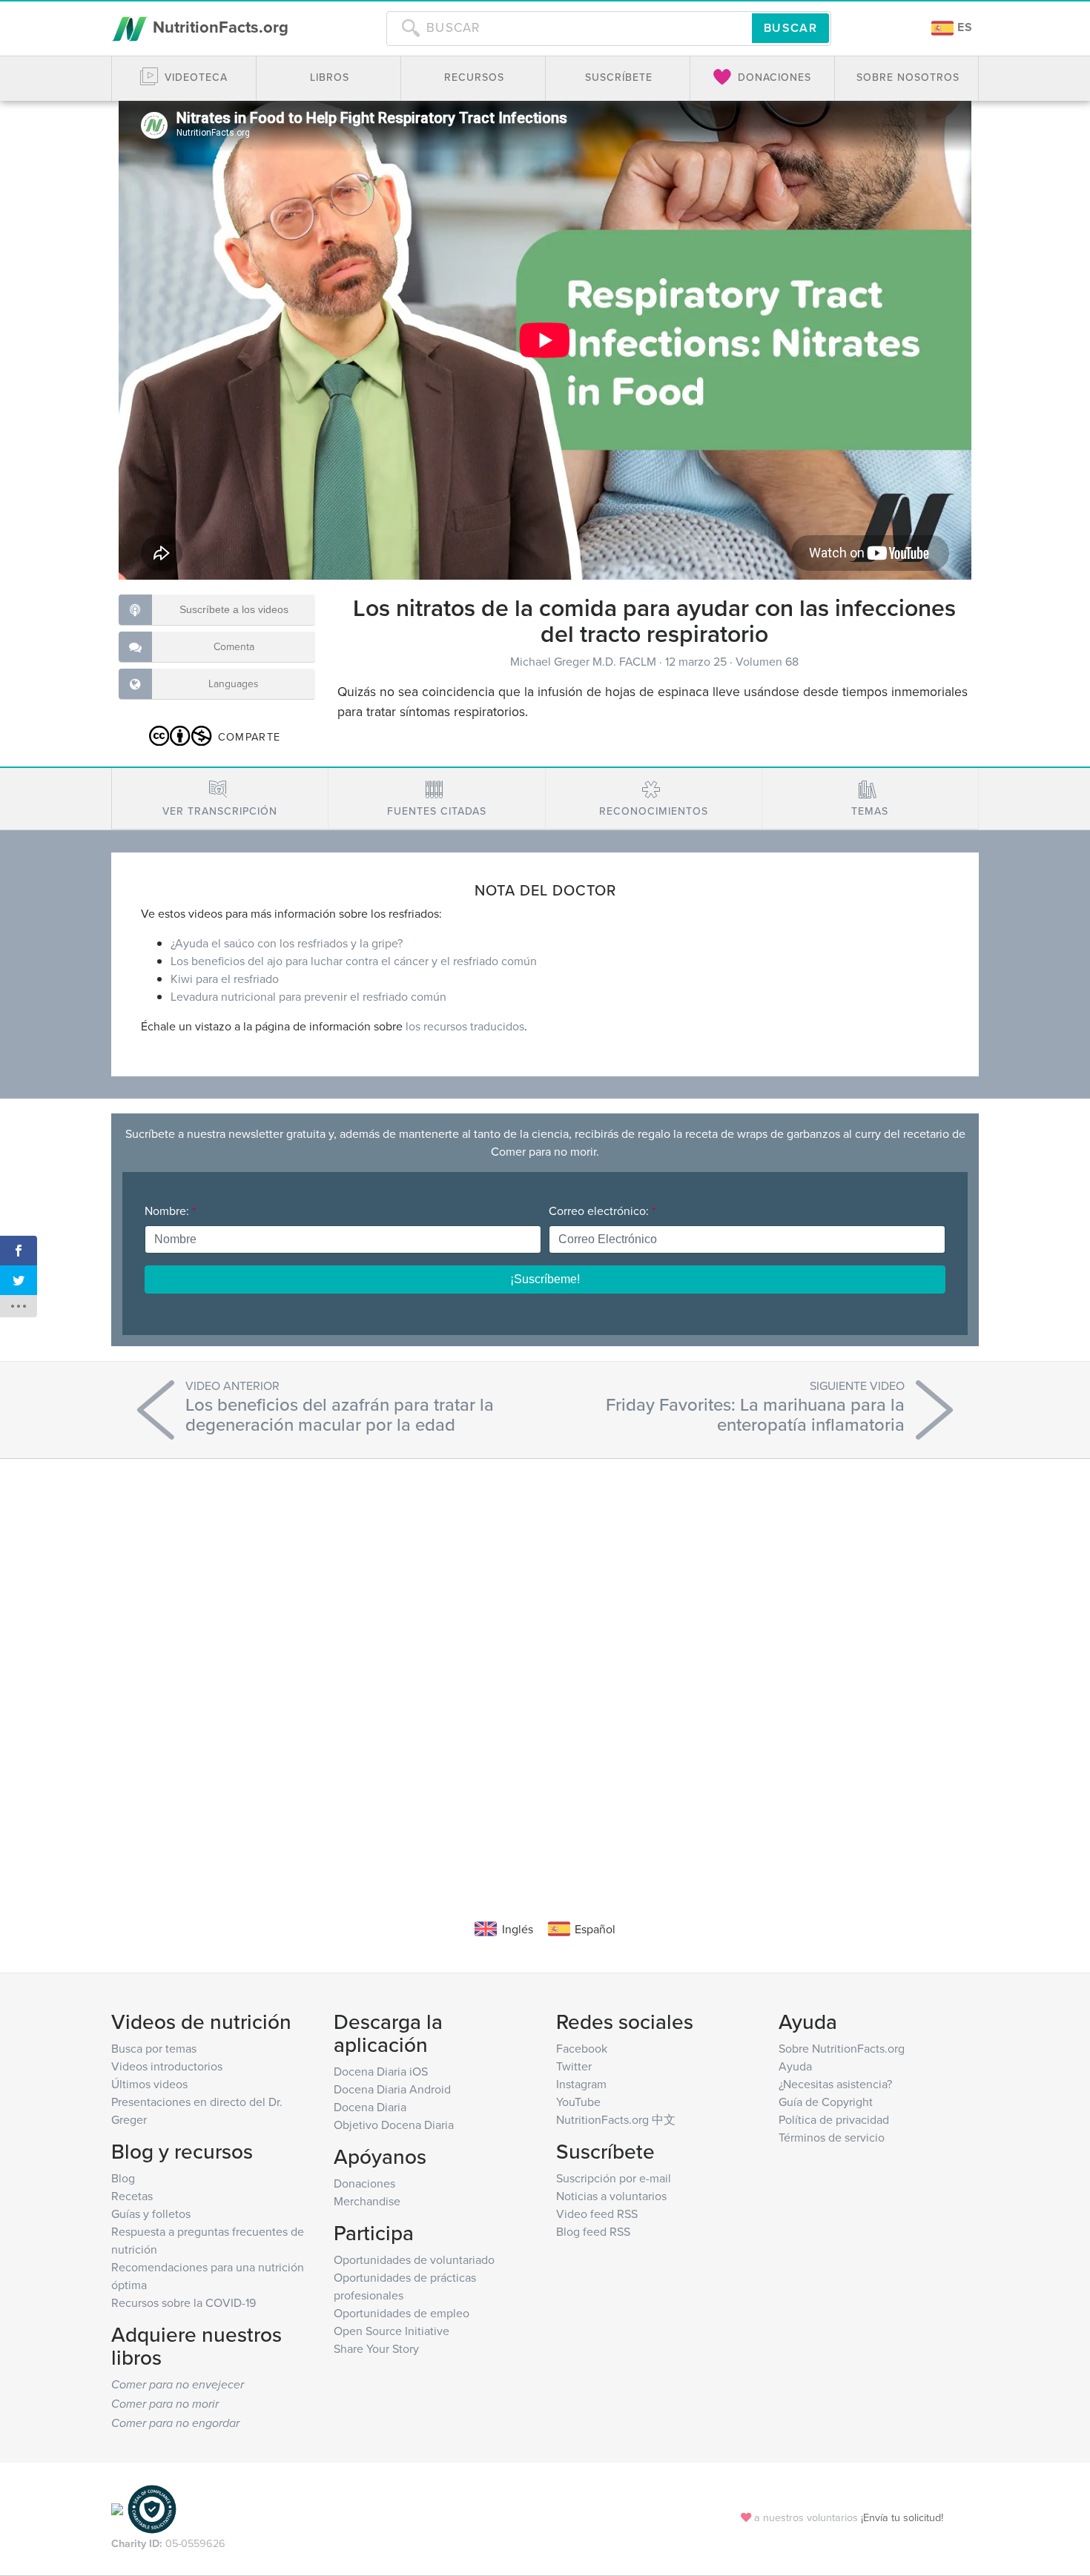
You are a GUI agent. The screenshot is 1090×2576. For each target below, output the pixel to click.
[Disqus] (545, 1666)
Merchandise (367, 2201)
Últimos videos (149, 2084)
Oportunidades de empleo (402, 2313)
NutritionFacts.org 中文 (616, 2119)
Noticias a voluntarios (611, 2196)
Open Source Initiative (392, 2331)
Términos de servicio (832, 2137)
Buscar (790, 28)
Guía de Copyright (826, 2102)
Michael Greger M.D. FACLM (585, 661)
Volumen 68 (767, 661)
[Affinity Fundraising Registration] (152, 2508)
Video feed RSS (597, 2214)
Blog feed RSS (593, 2231)
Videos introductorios (167, 2066)
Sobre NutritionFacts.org (842, 2048)
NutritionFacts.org (218, 27)
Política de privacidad (834, 2119)
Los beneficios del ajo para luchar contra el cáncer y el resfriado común (354, 961)
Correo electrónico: (602, 1211)
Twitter (574, 2066)
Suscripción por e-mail (614, 2178)
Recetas (132, 2196)
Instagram (581, 2084)
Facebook (582, 2048)
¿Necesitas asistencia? (835, 2084)
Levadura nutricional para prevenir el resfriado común (308, 996)
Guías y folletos (151, 2214)
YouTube (578, 2102)
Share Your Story (376, 2348)
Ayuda (795, 2066)
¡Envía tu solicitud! (902, 2517)
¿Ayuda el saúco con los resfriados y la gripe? (287, 943)
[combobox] (569, 28)
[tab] (220, 799)
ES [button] (963, 27)
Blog (123, 2178)
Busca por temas (154, 2048)
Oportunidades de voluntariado (414, 2259)
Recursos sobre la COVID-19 (184, 2302)
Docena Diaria (370, 2107)
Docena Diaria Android (392, 2089)
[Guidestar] (117, 2508)
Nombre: (170, 1211)
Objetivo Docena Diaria (394, 2125)
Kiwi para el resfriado (225, 979)
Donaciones (364, 2183)
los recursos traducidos (465, 1026)
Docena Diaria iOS (381, 2071)
